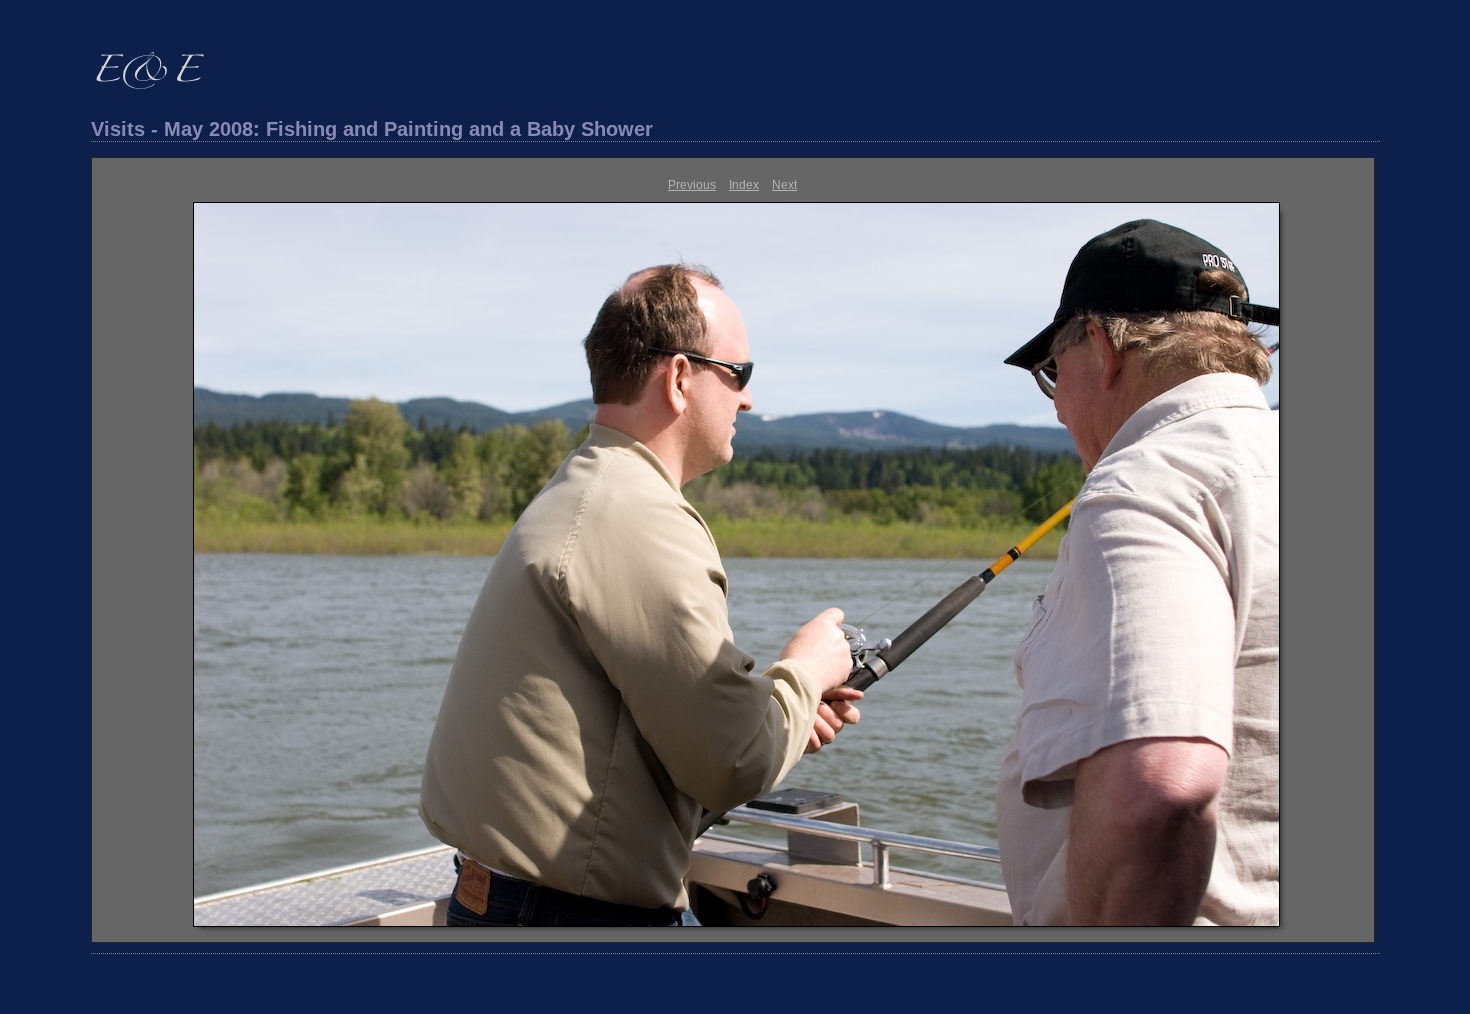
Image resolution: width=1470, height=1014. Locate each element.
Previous (692, 185)
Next (784, 185)
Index (744, 185)
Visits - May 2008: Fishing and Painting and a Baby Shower (372, 129)
